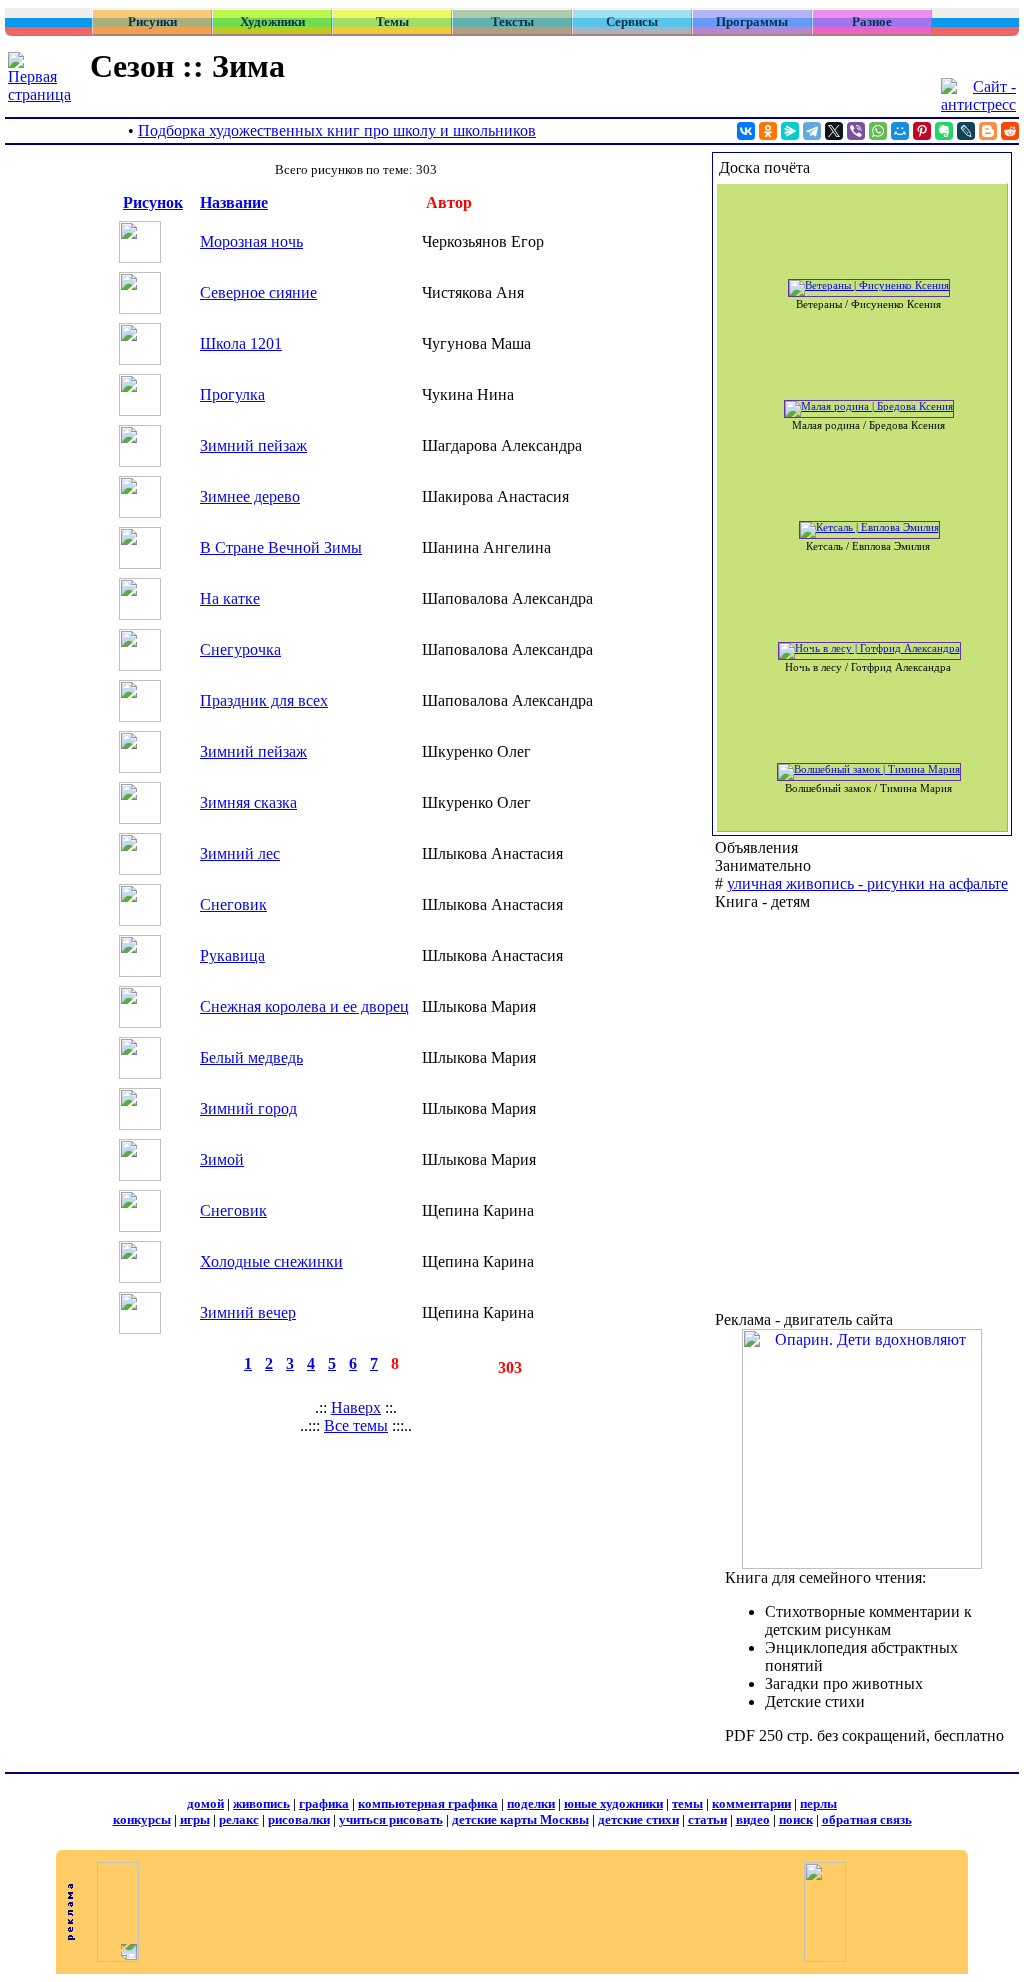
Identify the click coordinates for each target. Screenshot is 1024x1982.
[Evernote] (944, 131)
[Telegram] (812, 131)
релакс (239, 1819)
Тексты (512, 21)
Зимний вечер (248, 1312)
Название (234, 202)
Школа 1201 (241, 343)
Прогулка (232, 394)
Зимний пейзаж (253, 445)
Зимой (222, 1159)
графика (324, 1803)
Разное (872, 21)
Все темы (356, 1425)
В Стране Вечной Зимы (281, 547)
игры (195, 1819)
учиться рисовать (391, 1819)
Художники (272, 21)
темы (687, 1803)
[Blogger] (988, 131)
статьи (707, 1819)
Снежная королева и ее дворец (304, 1006)
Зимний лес (240, 853)
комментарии (751, 1803)
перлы (818, 1803)
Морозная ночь (251, 241)
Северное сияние (258, 292)
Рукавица (232, 955)
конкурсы (142, 1819)
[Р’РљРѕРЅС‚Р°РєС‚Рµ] (746, 131)
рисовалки (299, 1819)
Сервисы (632, 21)
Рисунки (152, 21)
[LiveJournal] (966, 131)
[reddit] (1010, 131)
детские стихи (638, 1819)
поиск (796, 1819)
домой (205, 1803)
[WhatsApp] (878, 131)
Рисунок (153, 202)
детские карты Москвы (520, 1819)
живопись (261, 1803)
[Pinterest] (922, 131)
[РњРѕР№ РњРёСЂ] (900, 131)
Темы (392, 21)
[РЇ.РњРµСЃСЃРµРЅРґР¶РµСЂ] (790, 131)
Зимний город (248, 1108)
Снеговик (233, 904)
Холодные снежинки (271, 1261)
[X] (834, 131)
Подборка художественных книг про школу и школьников (337, 130)
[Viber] (856, 131)
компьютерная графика (428, 1803)
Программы (752, 21)
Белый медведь (251, 1057)
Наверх (356, 1407)
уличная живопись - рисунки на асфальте (867, 883)
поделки (531, 1803)
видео (753, 1819)
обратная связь (867, 1819)
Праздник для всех (264, 700)
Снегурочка (240, 649)
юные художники (613, 1803)
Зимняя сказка (248, 802)
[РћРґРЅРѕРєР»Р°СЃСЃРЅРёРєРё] (768, 131)
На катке (230, 598)
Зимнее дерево (250, 496)
